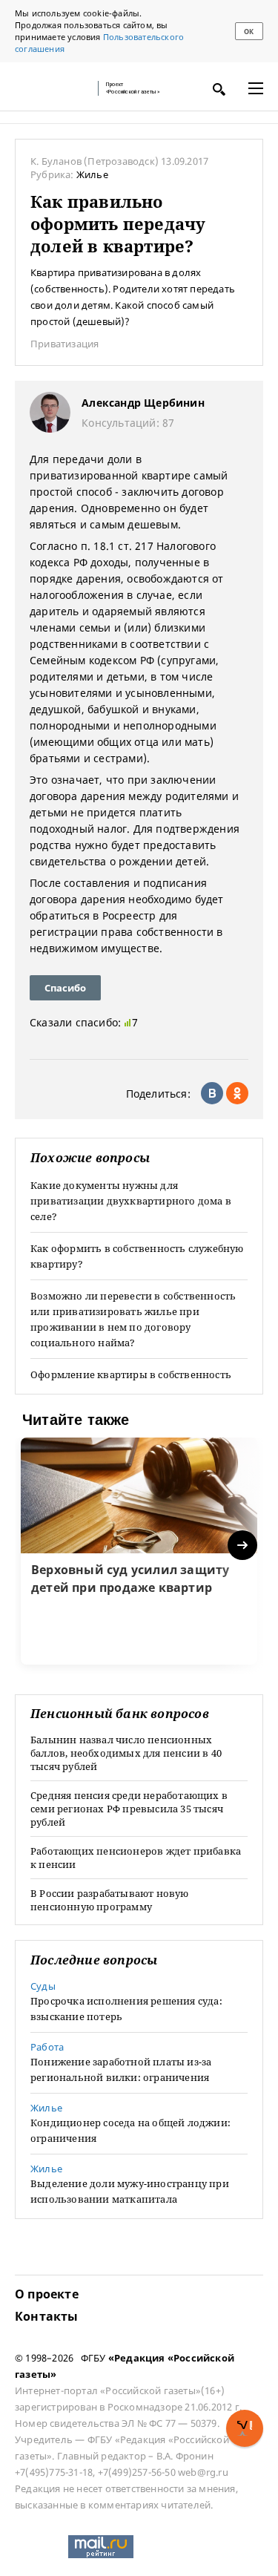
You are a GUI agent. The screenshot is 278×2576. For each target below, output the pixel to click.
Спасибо (65, 988)
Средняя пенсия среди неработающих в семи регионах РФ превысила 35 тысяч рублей (129, 1809)
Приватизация (64, 344)
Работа (47, 2047)
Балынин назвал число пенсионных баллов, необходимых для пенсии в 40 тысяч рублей (126, 1753)
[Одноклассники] (237, 1093)
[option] (139, 1551)
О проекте (47, 2294)
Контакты (47, 2316)
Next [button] (244, 1546)
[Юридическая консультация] (52, 88)
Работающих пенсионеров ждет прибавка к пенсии (136, 1858)
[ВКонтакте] (212, 1093)
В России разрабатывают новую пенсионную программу (110, 1900)
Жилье (92, 174)
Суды (43, 1986)
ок (249, 32)
